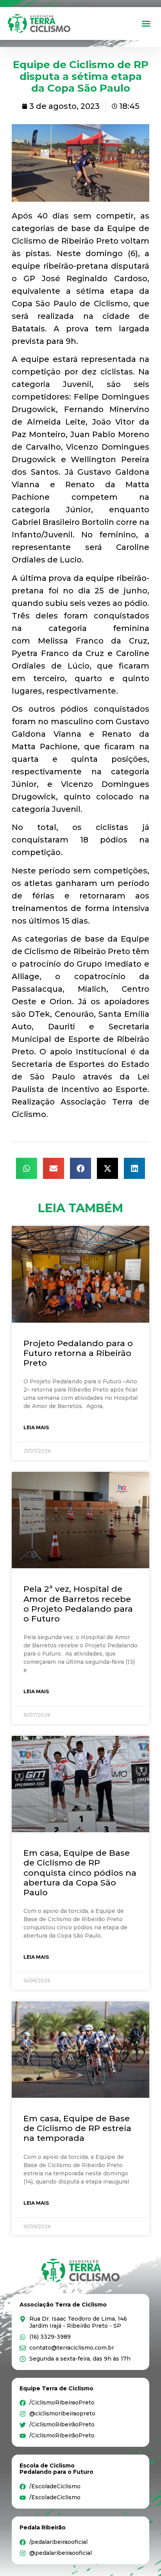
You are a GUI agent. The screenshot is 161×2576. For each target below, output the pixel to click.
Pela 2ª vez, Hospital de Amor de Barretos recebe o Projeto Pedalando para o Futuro (78, 1604)
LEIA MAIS (36, 1427)
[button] (146, 24)
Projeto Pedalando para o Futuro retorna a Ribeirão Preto (78, 1353)
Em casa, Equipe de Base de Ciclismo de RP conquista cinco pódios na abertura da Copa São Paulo (80, 1873)
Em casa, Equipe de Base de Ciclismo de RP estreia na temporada (77, 2128)
